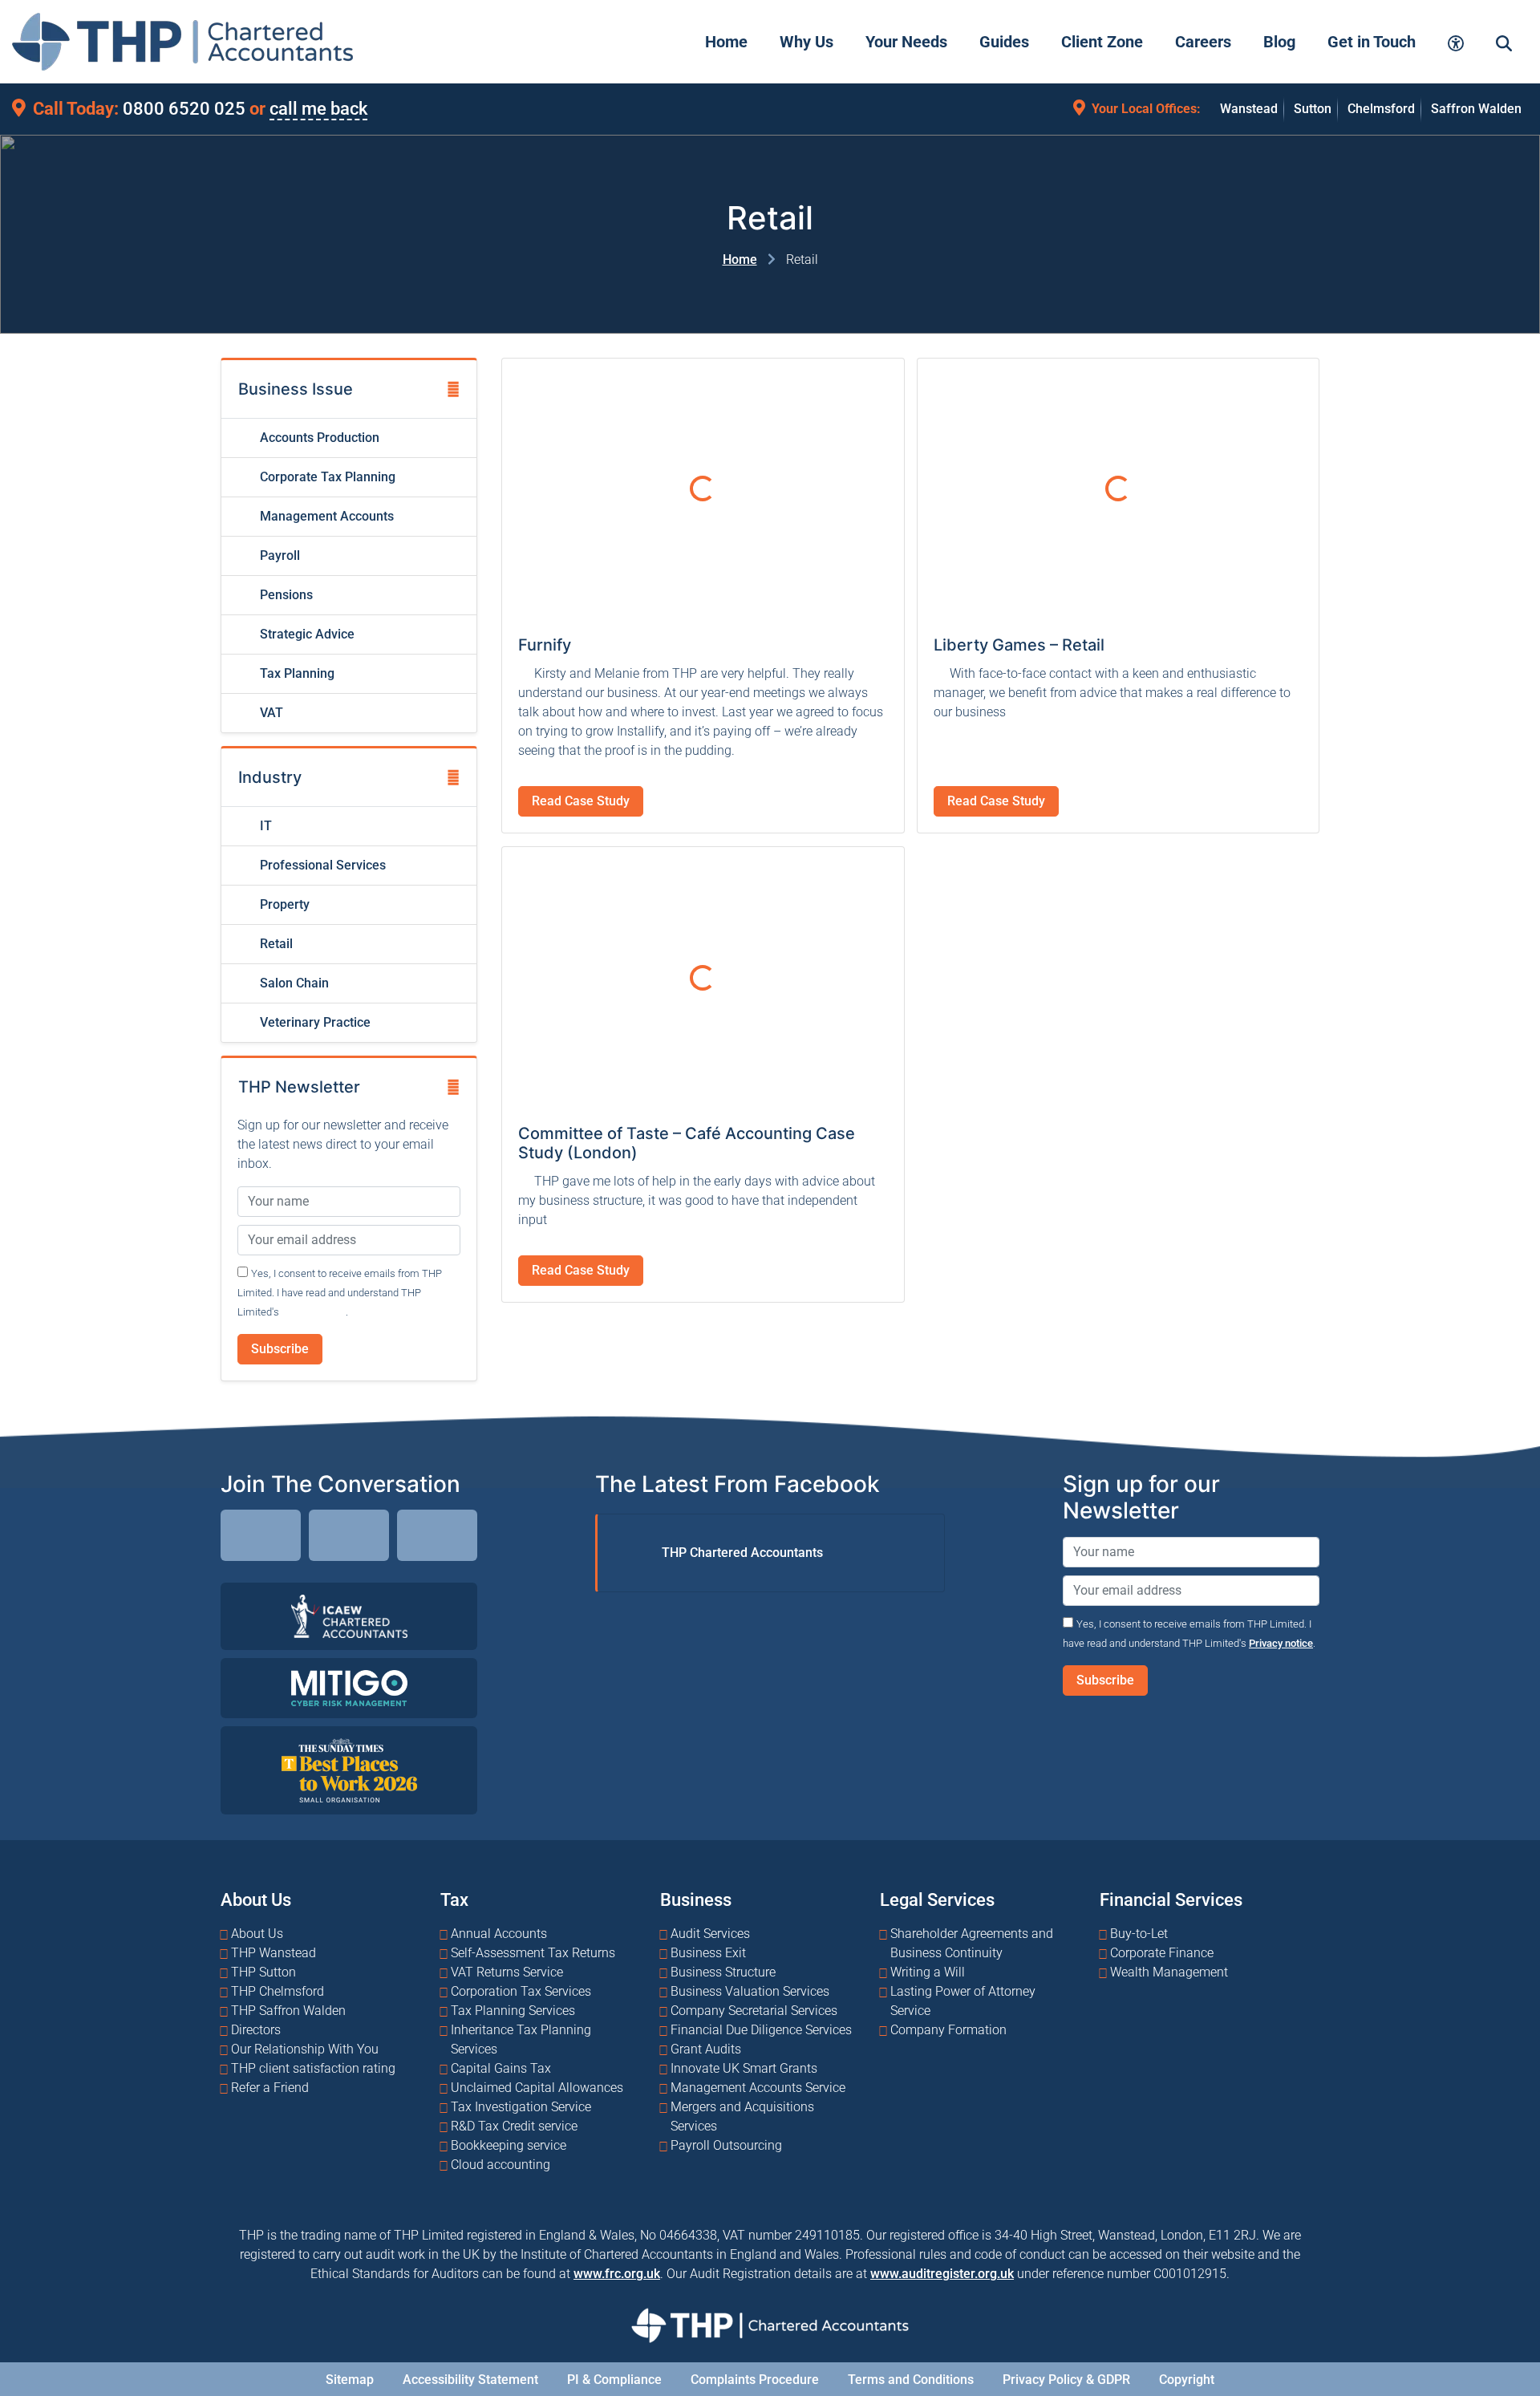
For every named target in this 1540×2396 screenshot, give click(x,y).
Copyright (1187, 2380)
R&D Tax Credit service (514, 2126)
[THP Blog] (437, 1538)
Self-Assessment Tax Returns (533, 1953)
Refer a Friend (270, 2088)
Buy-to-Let (1139, 1934)
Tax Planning (296, 673)
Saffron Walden (1476, 109)
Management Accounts (325, 516)
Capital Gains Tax (501, 2068)
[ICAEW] (349, 1615)
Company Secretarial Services (754, 2011)
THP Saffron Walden (288, 2011)
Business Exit (708, 1953)
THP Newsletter (299, 1087)
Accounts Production (318, 438)
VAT (270, 713)
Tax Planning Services (513, 2011)
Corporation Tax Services (521, 1991)
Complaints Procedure (755, 2380)
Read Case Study (581, 801)
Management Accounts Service (758, 2088)
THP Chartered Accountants (742, 1553)
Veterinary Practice (314, 1022)
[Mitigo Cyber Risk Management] (349, 1687)
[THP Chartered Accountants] (182, 42)
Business (696, 1899)
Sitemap (350, 2380)
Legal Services (937, 1899)
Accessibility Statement (470, 2380)
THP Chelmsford (278, 1991)
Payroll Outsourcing (726, 2145)
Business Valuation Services (750, 1991)
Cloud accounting (500, 2165)
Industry (270, 777)
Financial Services (1171, 1899)
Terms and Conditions (911, 2380)
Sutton (1313, 109)
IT (264, 826)
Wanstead (1249, 109)
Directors (256, 2030)
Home (740, 259)
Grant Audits (706, 2049)
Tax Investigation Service (521, 2107)
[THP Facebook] (349, 1538)
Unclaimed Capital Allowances (537, 2088)
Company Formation (948, 2030)
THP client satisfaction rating (313, 2068)
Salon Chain (293, 983)
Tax (454, 1899)
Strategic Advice (306, 634)
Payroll (278, 555)
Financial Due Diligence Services (761, 2030)
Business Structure (723, 1972)
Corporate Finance (1162, 1953)
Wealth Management (1169, 1972)
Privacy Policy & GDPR (1066, 2380)
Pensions (285, 595)
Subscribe (280, 1349)
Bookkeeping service (509, 2145)
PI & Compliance (614, 2380)
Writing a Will (928, 1972)
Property (283, 904)
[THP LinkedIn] (261, 1538)
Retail (275, 944)
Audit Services (710, 1934)
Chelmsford (1381, 109)
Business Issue (296, 389)
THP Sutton (263, 1972)
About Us (256, 1899)
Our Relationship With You (305, 2049)
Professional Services (321, 865)
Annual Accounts (499, 1934)
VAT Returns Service (507, 1972)
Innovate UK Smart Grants (744, 2068)
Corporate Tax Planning (326, 477)
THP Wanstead (274, 1953)
